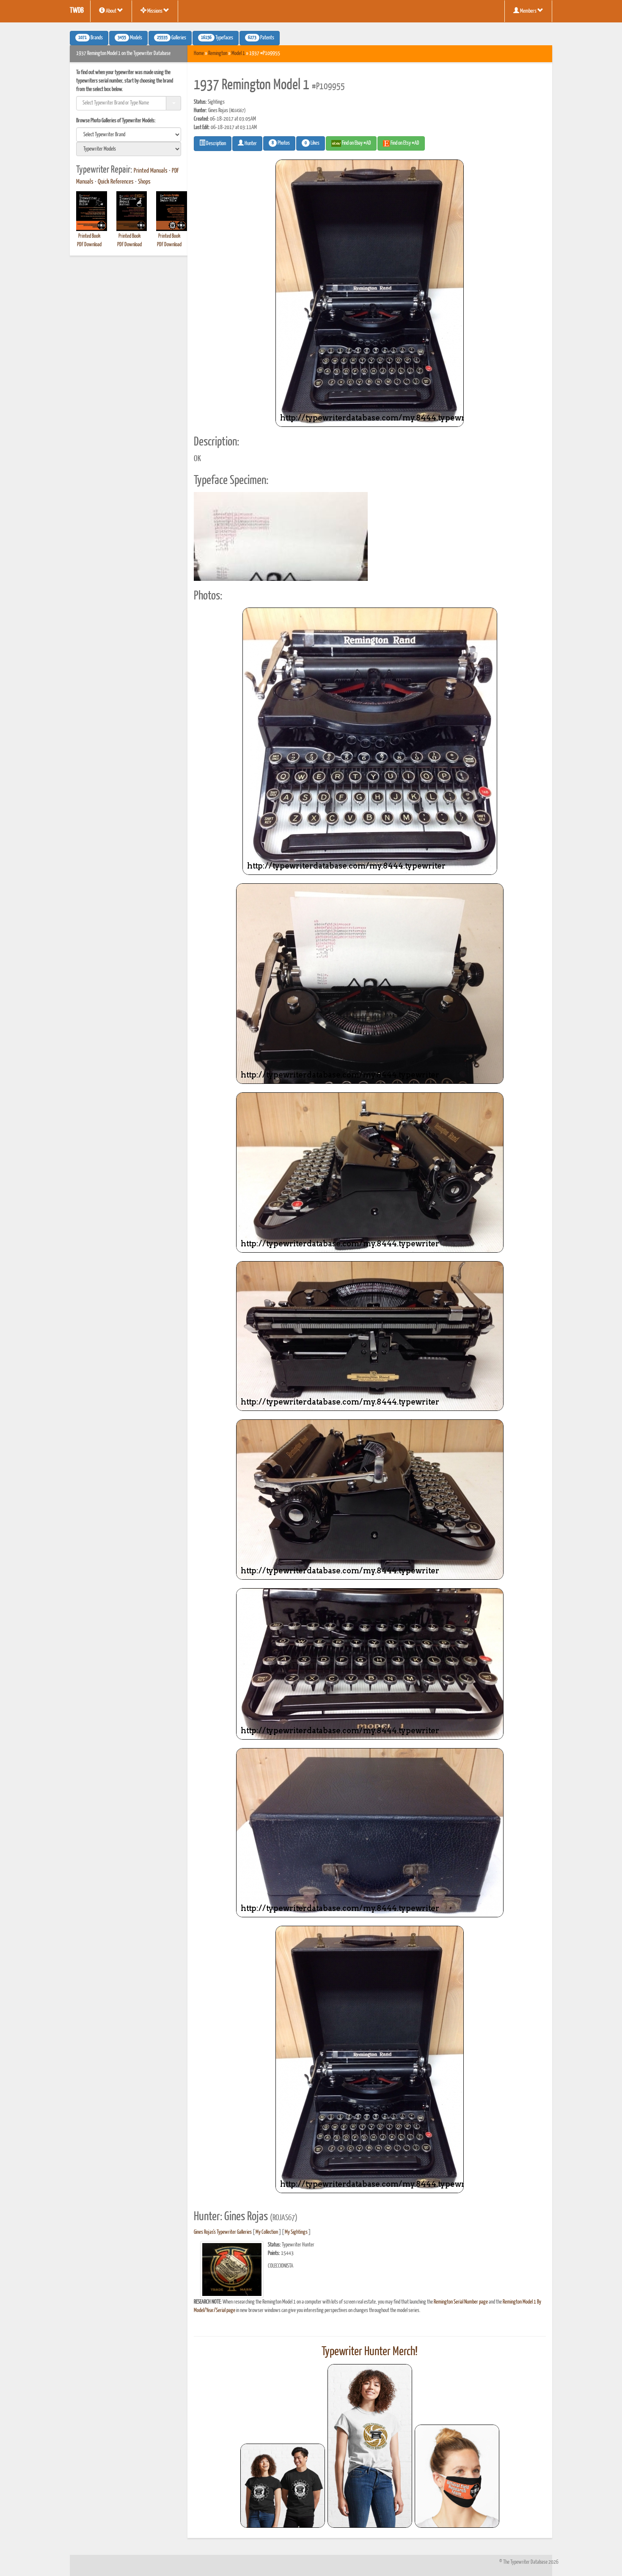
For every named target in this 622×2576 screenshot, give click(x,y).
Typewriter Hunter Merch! (370, 2352)
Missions (155, 11)
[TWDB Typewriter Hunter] (283, 2486)
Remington (218, 54)
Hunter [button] (250, 144)
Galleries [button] (172, 38)
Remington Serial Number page (461, 2302)
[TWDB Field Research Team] (457, 2476)
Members (528, 11)
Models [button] (130, 38)
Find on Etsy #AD (405, 143)
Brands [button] (91, 38)
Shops (144, 182)
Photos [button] (281, 143)
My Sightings (296, 2232)
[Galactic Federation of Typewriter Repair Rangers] (370, 2446)
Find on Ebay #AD (356, 143)
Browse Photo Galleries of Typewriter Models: (116, 121)
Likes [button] (312, 143)
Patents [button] (261, 38)
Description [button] (216, 144)
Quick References (116, 182)
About (111, 11)
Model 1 (238, 54)
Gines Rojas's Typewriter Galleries (223, 2232)
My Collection (267, 2232)
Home (199, 54)
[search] (129, 135)
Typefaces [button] (217, 38)
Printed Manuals (151, 171)
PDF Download (89, 245)
